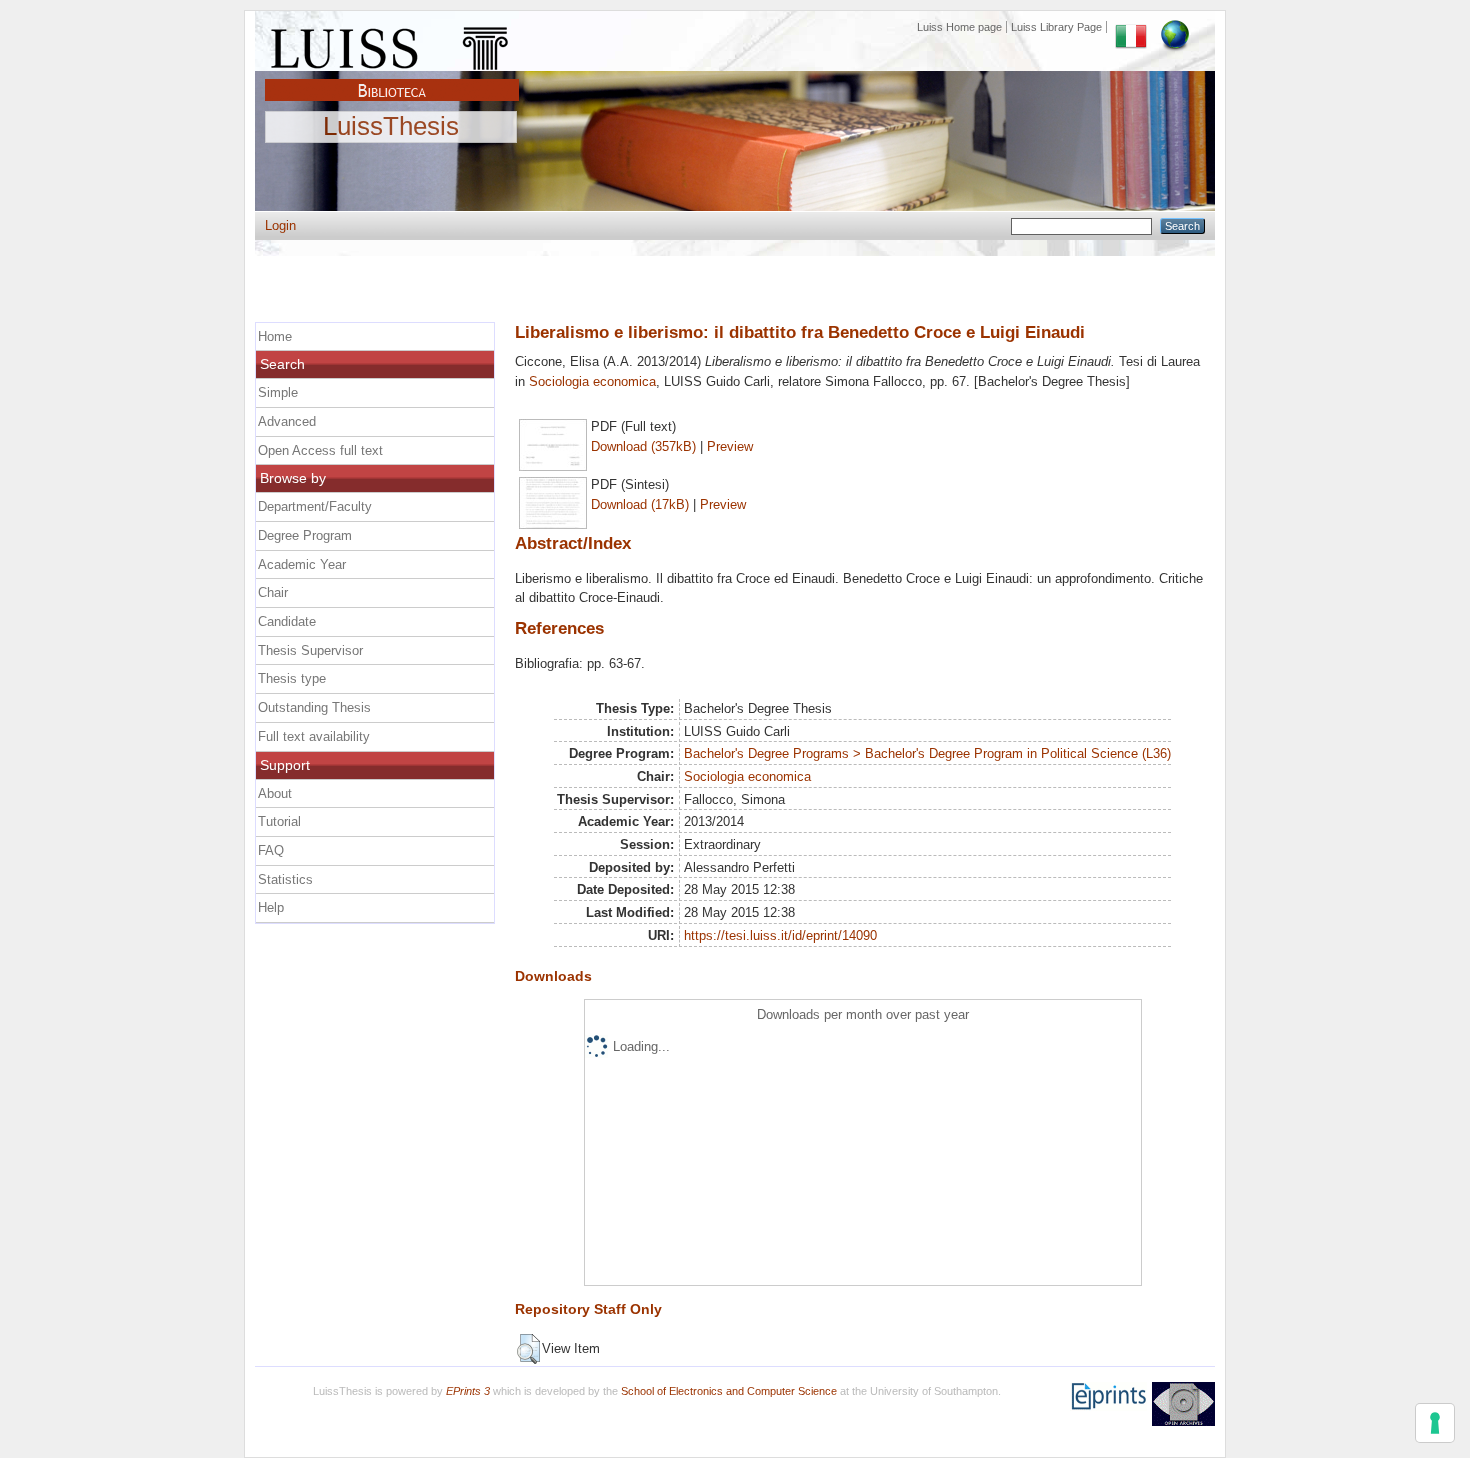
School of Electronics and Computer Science (729, 1391)
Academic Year (302, 564)
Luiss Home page (959, 27)
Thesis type (292, 678)
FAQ (271, 850)
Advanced (287, 421)
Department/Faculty (315, 506)
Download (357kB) (643, 446)
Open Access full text (320, 450)
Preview (730, 446)
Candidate (287, 621)
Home (275, 336)
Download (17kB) (640, 504)
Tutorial (279, 821)
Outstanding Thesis (314, 707)
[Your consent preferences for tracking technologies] (1435, 1423)
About (275, 793)
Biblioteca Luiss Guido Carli (392, 79)
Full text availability (314, 736)
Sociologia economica (592, 381)
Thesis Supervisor (310, 650)
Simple (278, 392)
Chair (273, 592)
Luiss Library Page (1056, 27)
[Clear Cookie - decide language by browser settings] (1175, 27)
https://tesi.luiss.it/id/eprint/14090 (780, 935)
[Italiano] (1131, 27)
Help (271, 907)
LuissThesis (391, 127)
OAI (1183, 1404)
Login (280, 225)
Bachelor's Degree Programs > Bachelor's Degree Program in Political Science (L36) (927, 753)
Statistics (285, 879)
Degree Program (305, 535)
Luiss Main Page (392, 44)
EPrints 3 (468, 1391)
